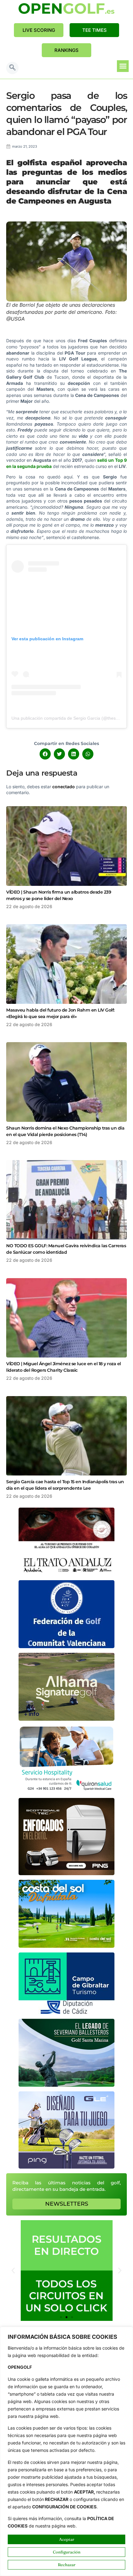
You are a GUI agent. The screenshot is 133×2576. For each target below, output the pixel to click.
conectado (64, 787)
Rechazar (67, 2565)
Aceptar (67, 2539)
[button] (12, 68)
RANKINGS (66, 50)
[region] (66, 2451)
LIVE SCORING (39, 30)
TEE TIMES (94, 30)
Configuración (67, 2552)
